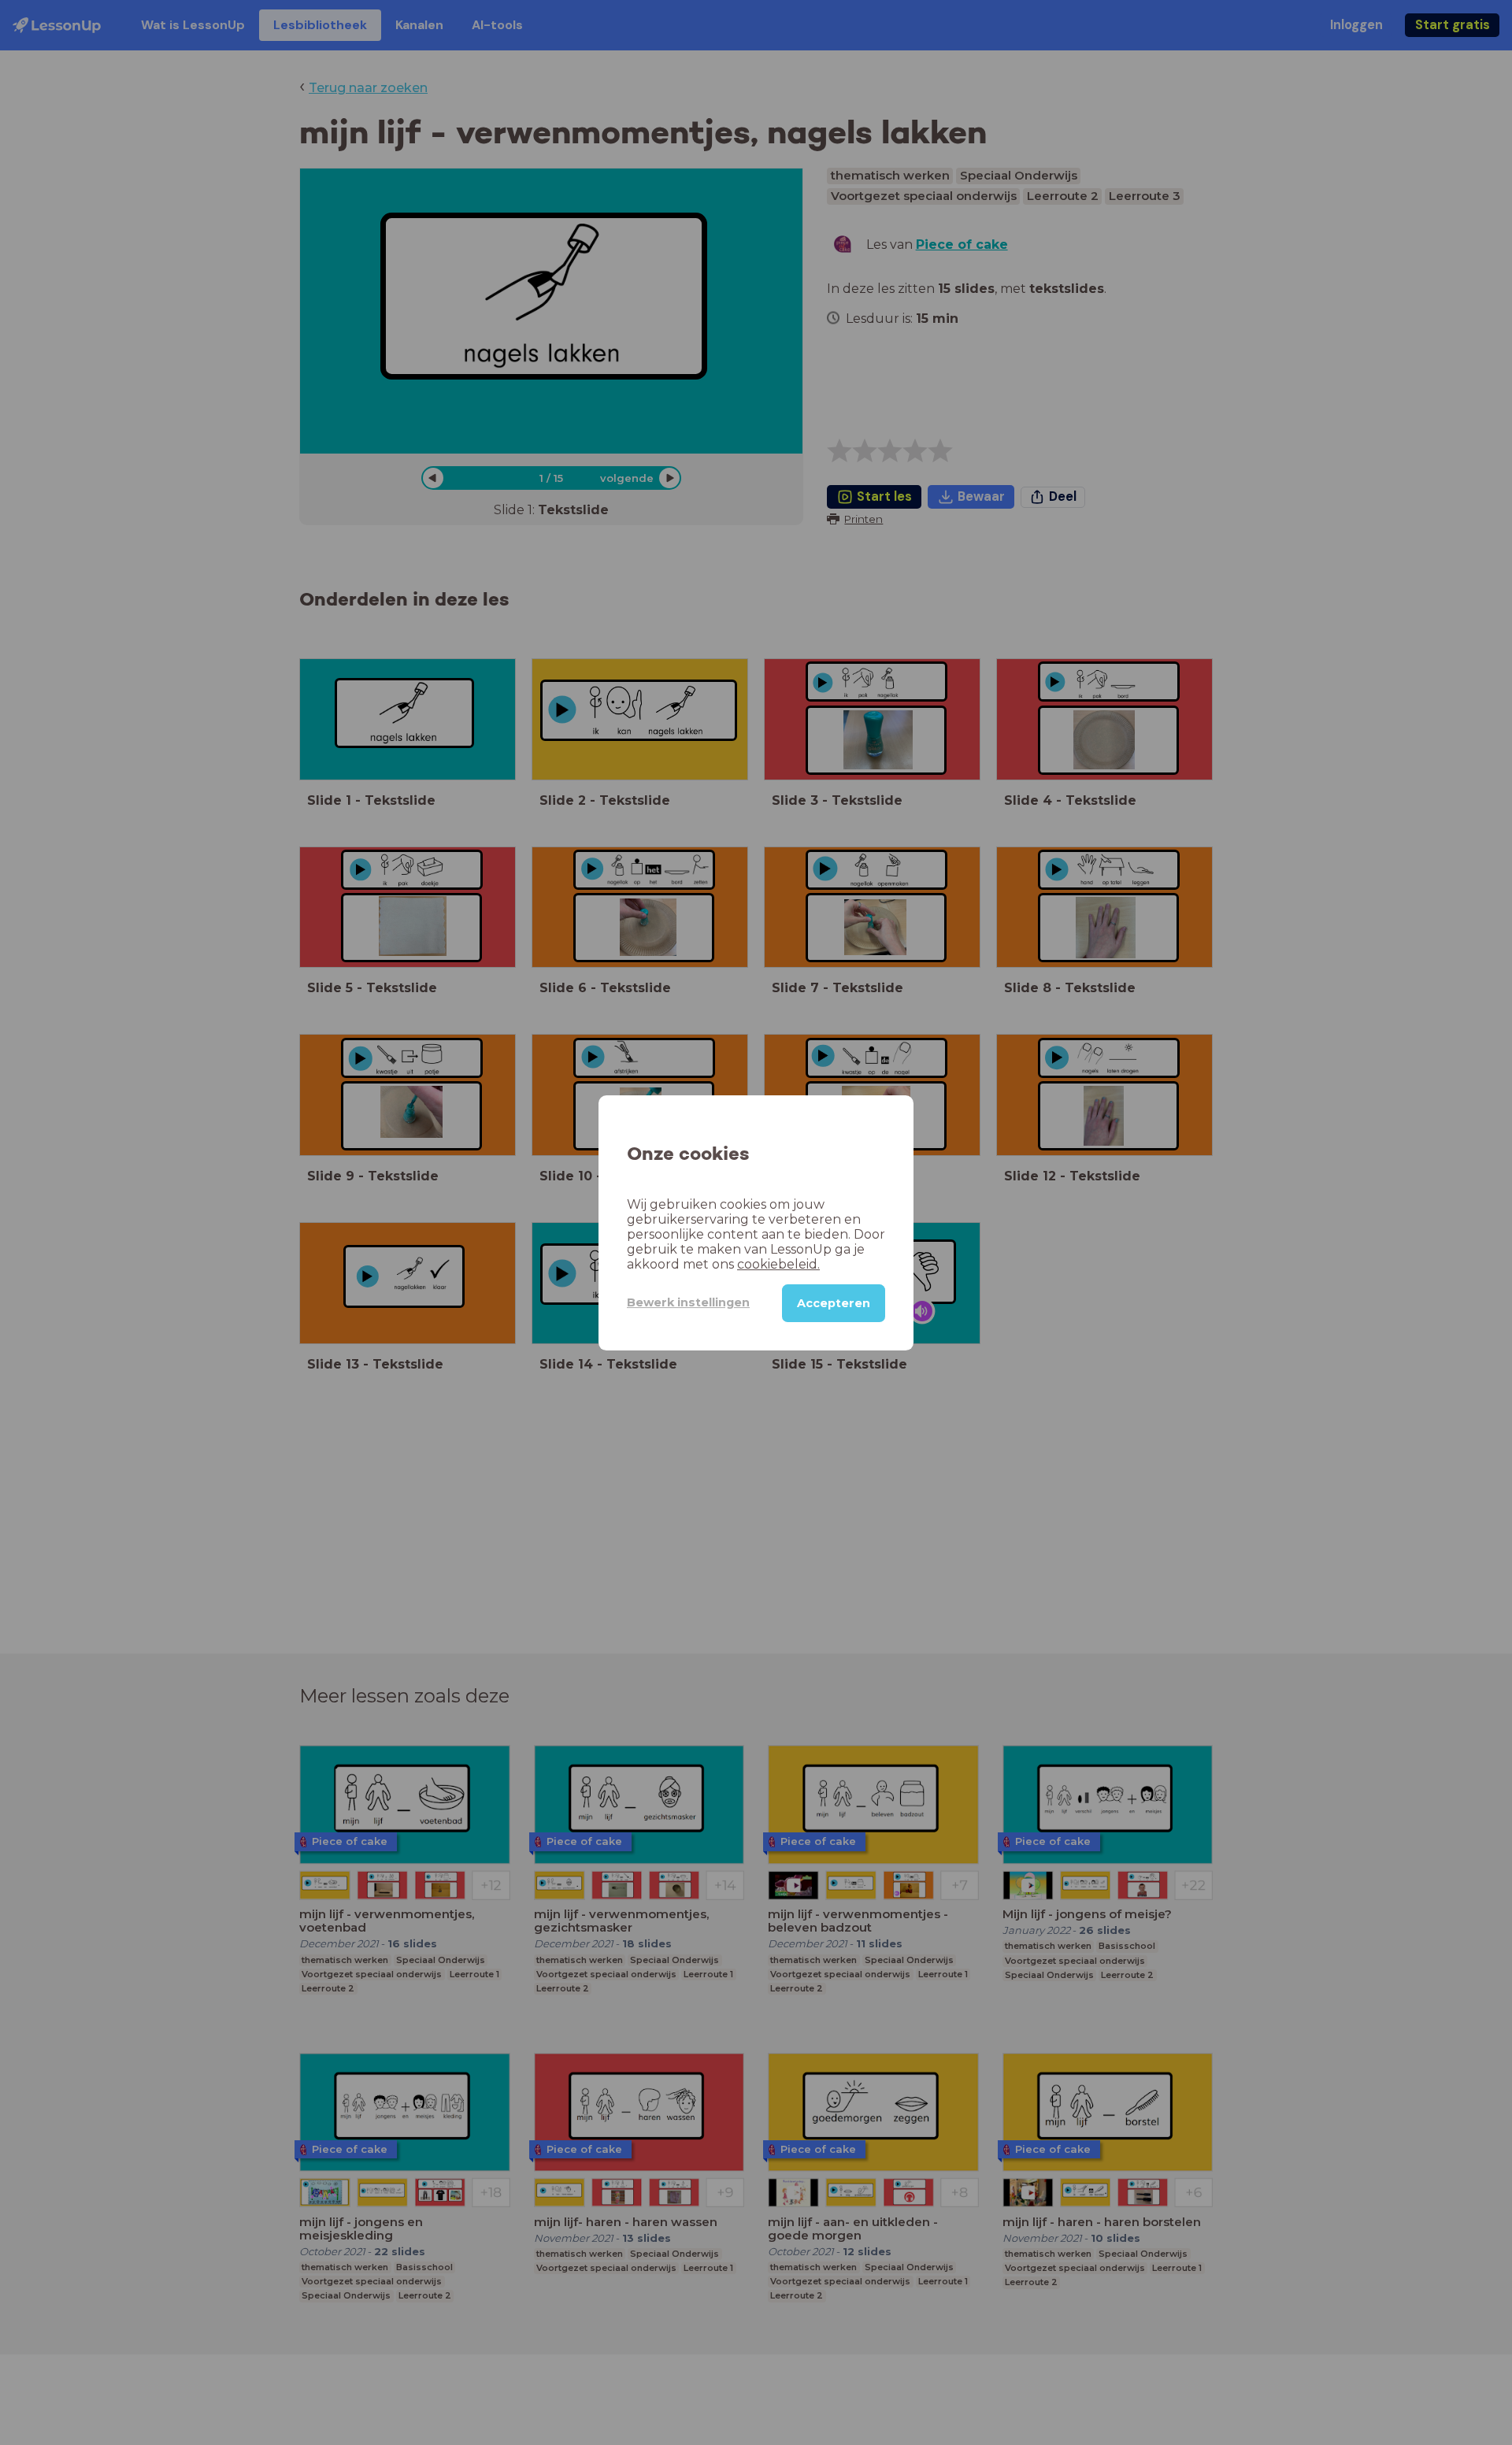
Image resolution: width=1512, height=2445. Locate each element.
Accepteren (834, 1302)
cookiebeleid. (778, 1263)
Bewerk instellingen (688, 1302)
